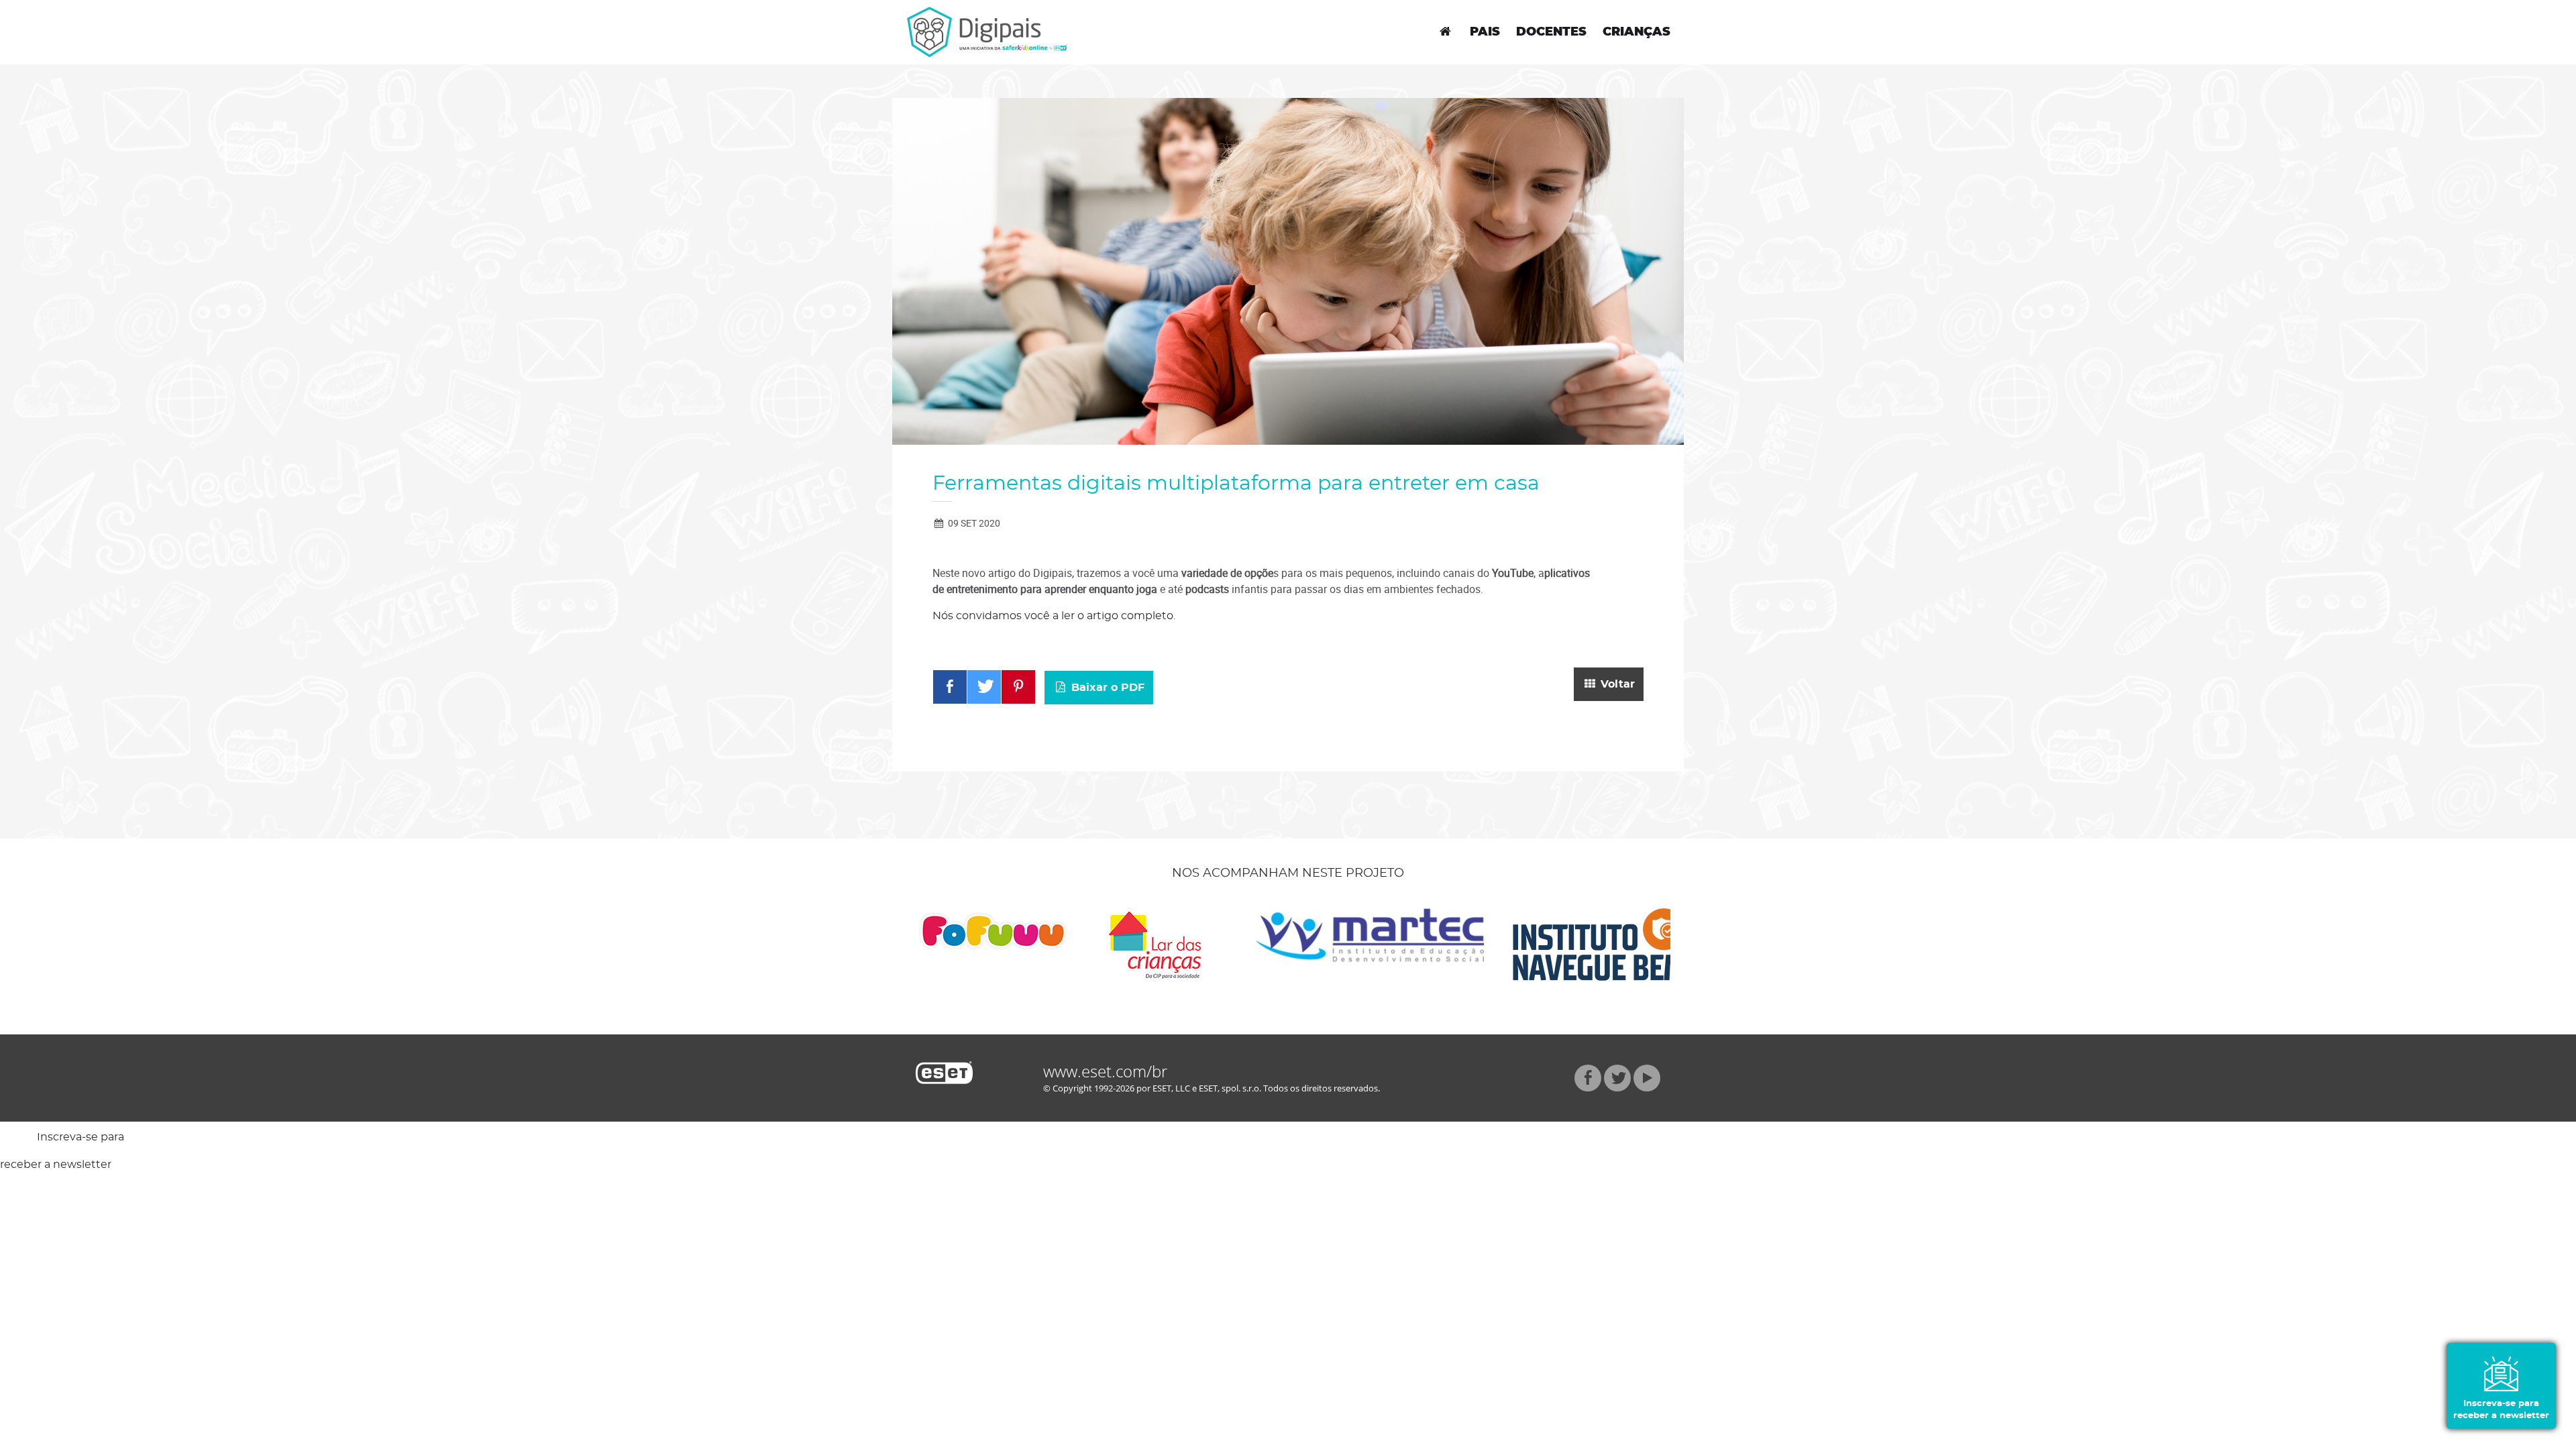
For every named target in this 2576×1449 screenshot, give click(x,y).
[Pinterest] (1018, 687)
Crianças (1636, 32)
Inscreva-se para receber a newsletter (2501, 1410)
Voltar (1616, 684)
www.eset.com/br (1105, 1071)
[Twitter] (984, 687)
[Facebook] (950, 687)
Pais (1485, 32)
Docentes (1551, 32)
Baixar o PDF (1106, 688)
